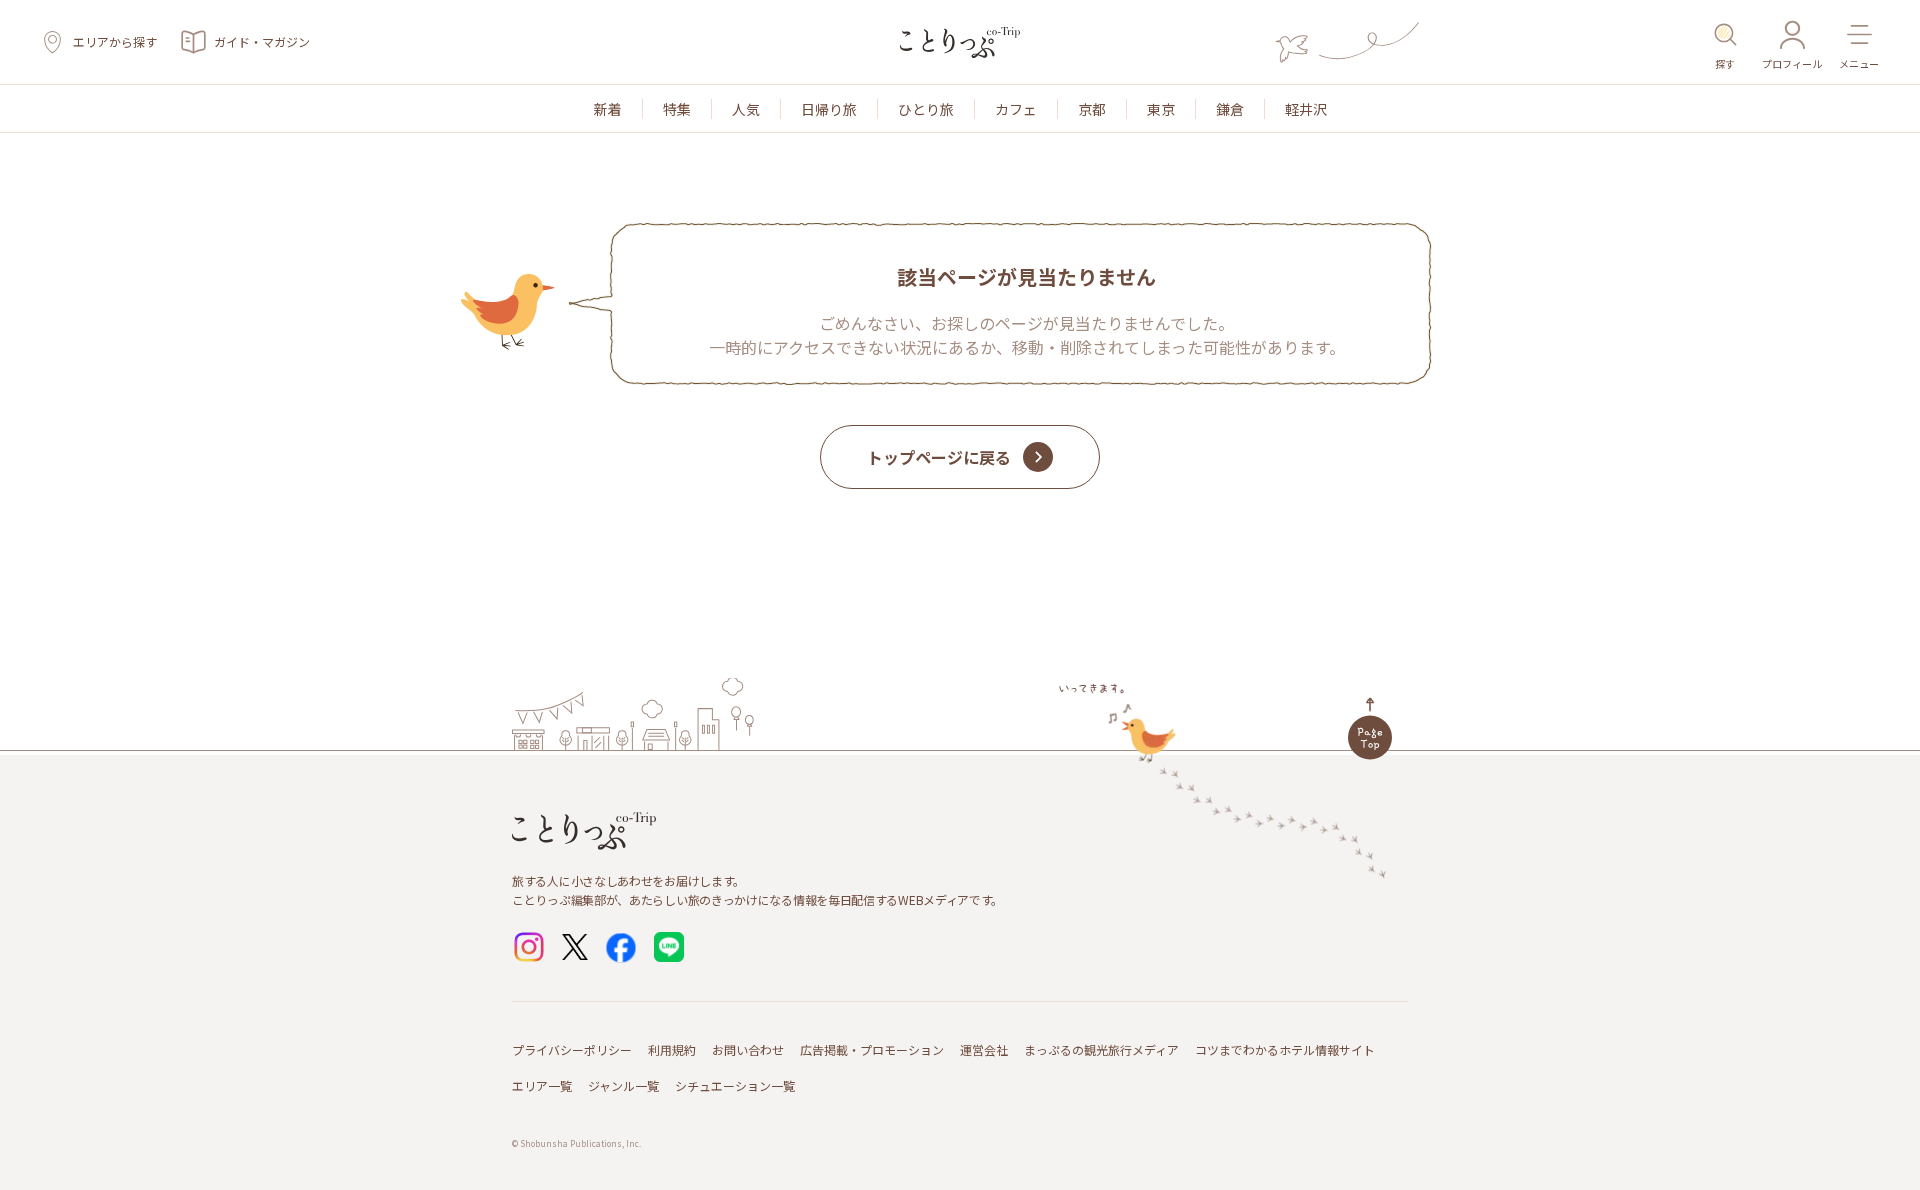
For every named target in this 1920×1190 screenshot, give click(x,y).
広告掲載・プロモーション (872, 1049)
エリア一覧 (542, 1085)
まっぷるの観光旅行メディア (1101, 1049)
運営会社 (984, 1049)
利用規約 (672, 1049)
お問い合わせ (748, 1049)
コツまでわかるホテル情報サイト (1285, 1049)
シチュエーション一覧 (735, 1085)
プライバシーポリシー (572, 1049)
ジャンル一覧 (623, 1085)
